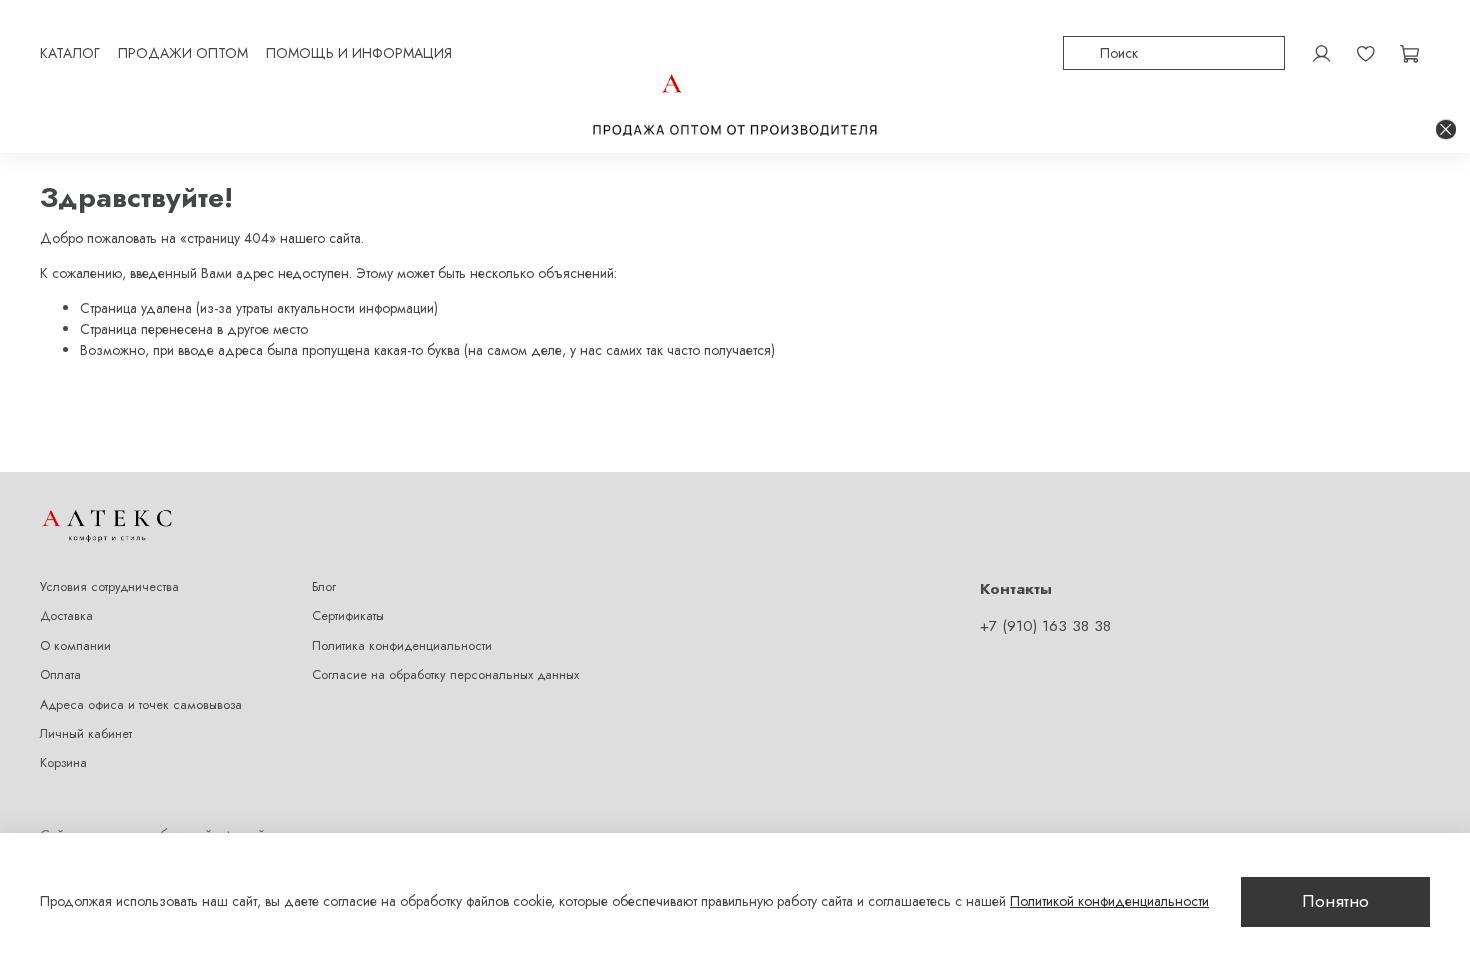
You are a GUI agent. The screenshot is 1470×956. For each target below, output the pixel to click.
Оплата (60, 675)
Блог (324, 587)
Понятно (1335, 901)
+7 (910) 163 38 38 (1045, 626)
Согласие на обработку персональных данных (445, 675)
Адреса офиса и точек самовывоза (141, 705)
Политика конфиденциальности (402, 646)
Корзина (63, 763)
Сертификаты (348, 616)
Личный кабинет (86, 734)
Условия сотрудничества (109, 587)
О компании (75, 646)
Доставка (66, 616)
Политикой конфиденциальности (1109, 901)
